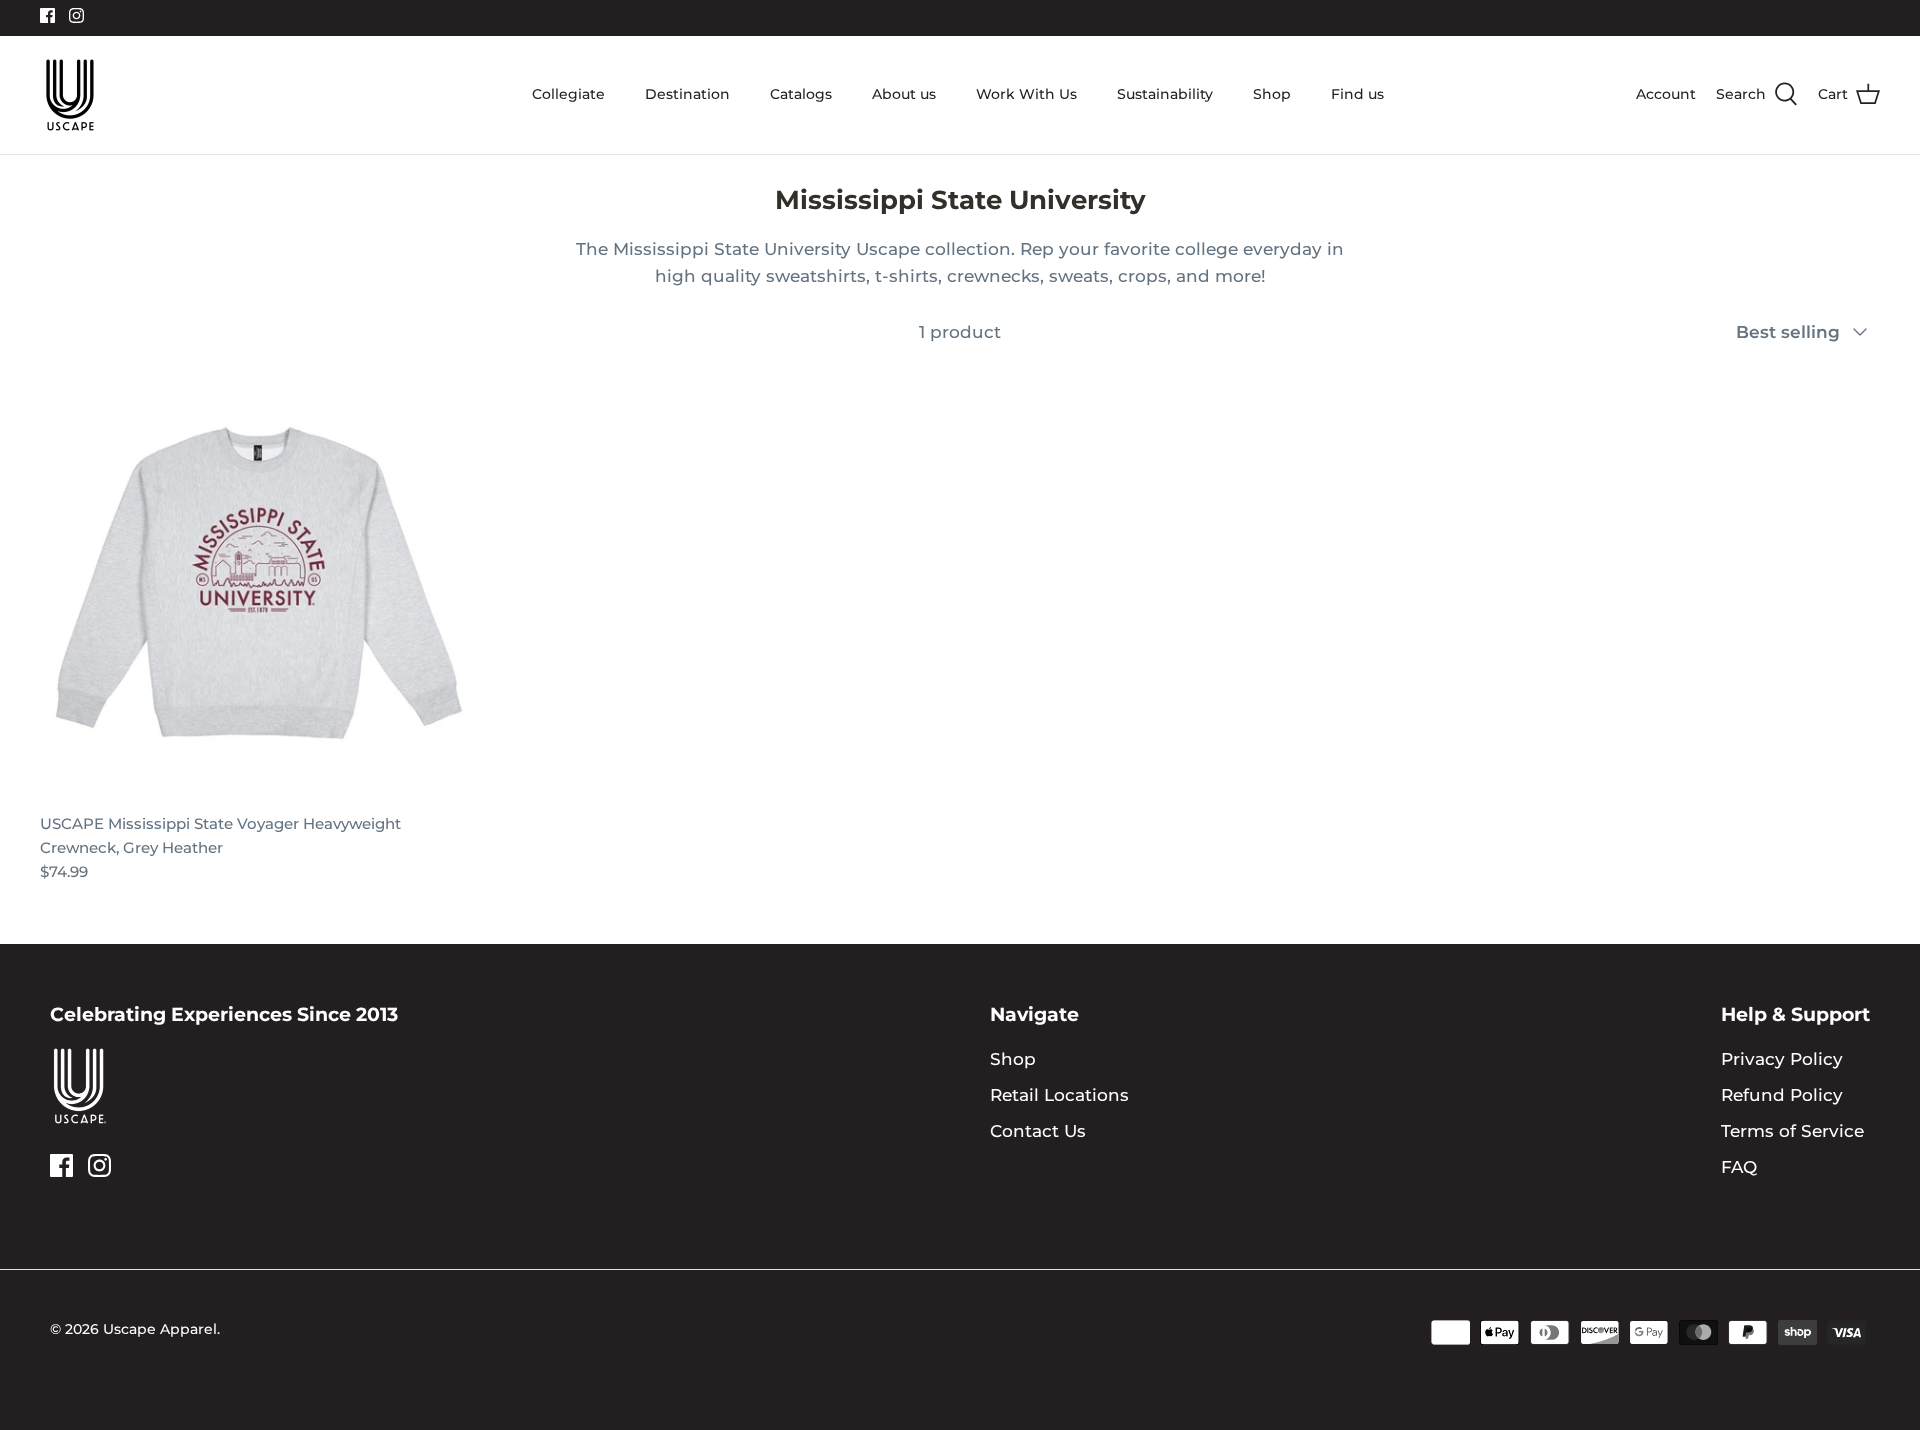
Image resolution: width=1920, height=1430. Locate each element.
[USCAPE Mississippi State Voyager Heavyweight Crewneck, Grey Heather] (259, 583)
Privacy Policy (1782, 1059)
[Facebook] (47, 15)
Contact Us (1038, 1131)
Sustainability (1165, 94)
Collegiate (568, 94)
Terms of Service (1792, 1131)
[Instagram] (76, 15)
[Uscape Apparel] (70, 95)
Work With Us (1026, 94)
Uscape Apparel (160, 1329)
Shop (1272, 94)
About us (904, 94)
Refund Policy (1782, 1095)
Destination (687, 94)
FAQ (1739, 1167)
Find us (1357, 94)
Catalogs (801, 94)
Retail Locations (1059, 1095)
